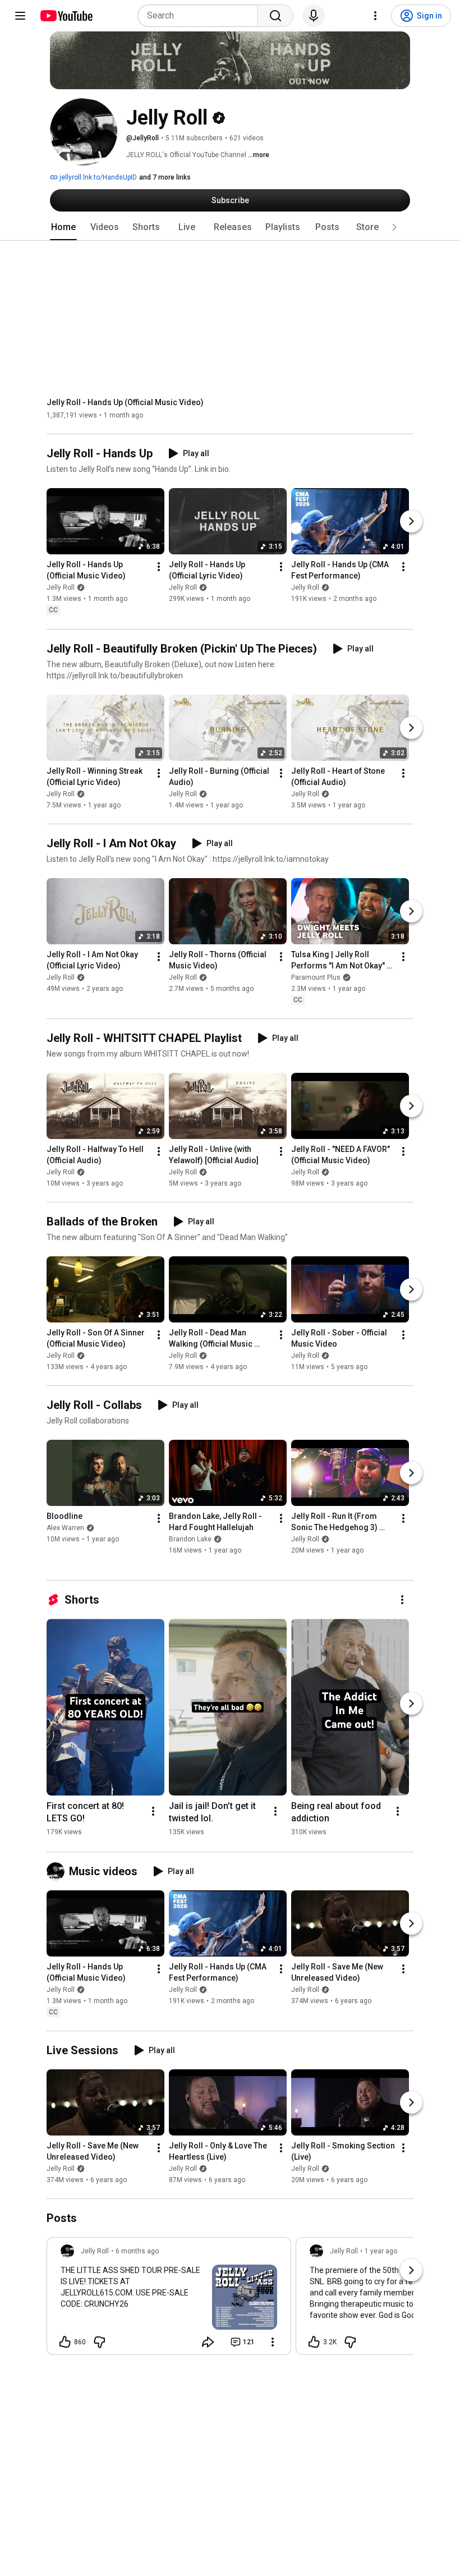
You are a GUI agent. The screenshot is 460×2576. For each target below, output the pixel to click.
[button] (394, 227)
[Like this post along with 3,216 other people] (314, 2342)
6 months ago (137, 2251)
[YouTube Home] (66, 16)
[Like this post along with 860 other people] (65, 2342)
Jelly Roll (61, 588)
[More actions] (159, 567)
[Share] (208, 2342)
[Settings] (375, 16)
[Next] (411, 522)
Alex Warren (65, 1528)
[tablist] (230, 227)
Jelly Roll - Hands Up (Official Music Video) (125, 402)
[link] (169, 2299)
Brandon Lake (190, 1539)
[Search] (275, 16)
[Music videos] (58, 1871)
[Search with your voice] (314, 16)
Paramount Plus (316, 977)
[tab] (63, 227)
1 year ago (381, 2251)
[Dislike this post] (99, 2342)
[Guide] (20, 16)
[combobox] (201, 16)
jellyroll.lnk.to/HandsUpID (97, 177)
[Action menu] (273, 2342)
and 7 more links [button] (165, 177)
